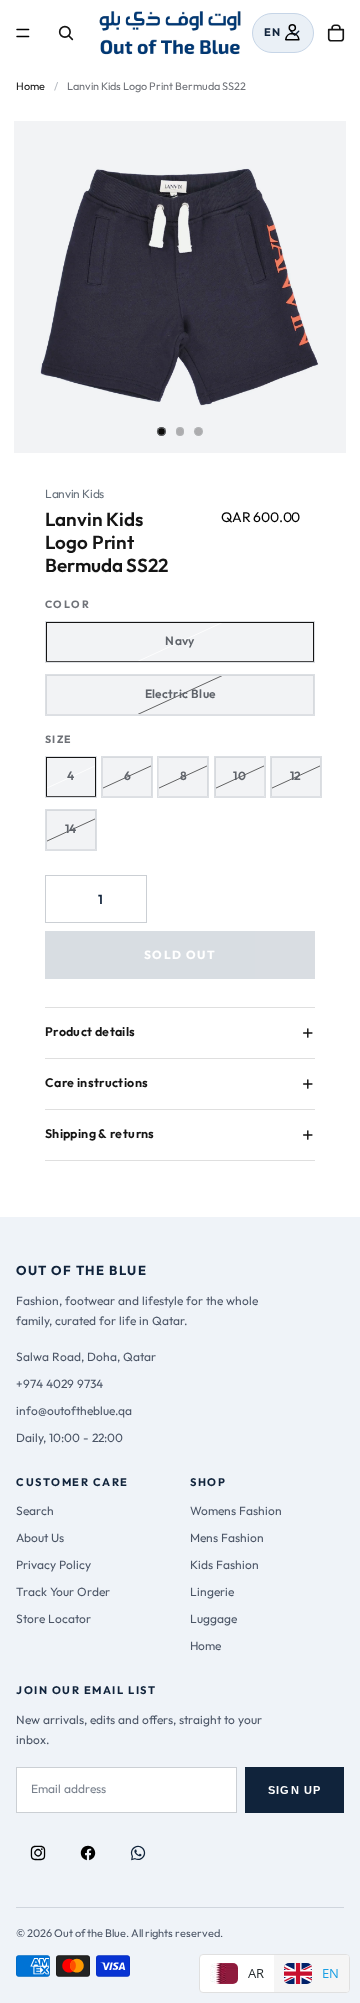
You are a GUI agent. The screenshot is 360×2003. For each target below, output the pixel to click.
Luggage (213, 1618)
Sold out (180, 954)
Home (30, 86)
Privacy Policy (53, 1564)
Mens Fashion (227, 1537)
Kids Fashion (224, 1564)
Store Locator (53, 1618)
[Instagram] (38, 1853)
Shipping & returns (100, 1133)
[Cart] (336, 33)
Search (35, 1510)
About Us (40, 1537)
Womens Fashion (236, 1510)
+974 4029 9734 (59, 1383)
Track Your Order (63, 1591)
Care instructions (96, 1082)
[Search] (66, 33)
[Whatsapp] (138, 1853)
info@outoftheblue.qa (74, 1410)
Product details (90, 1031)
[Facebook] (88, 1853)
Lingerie (212, 1591)
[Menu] (23, 33)
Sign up (294, 1790)
